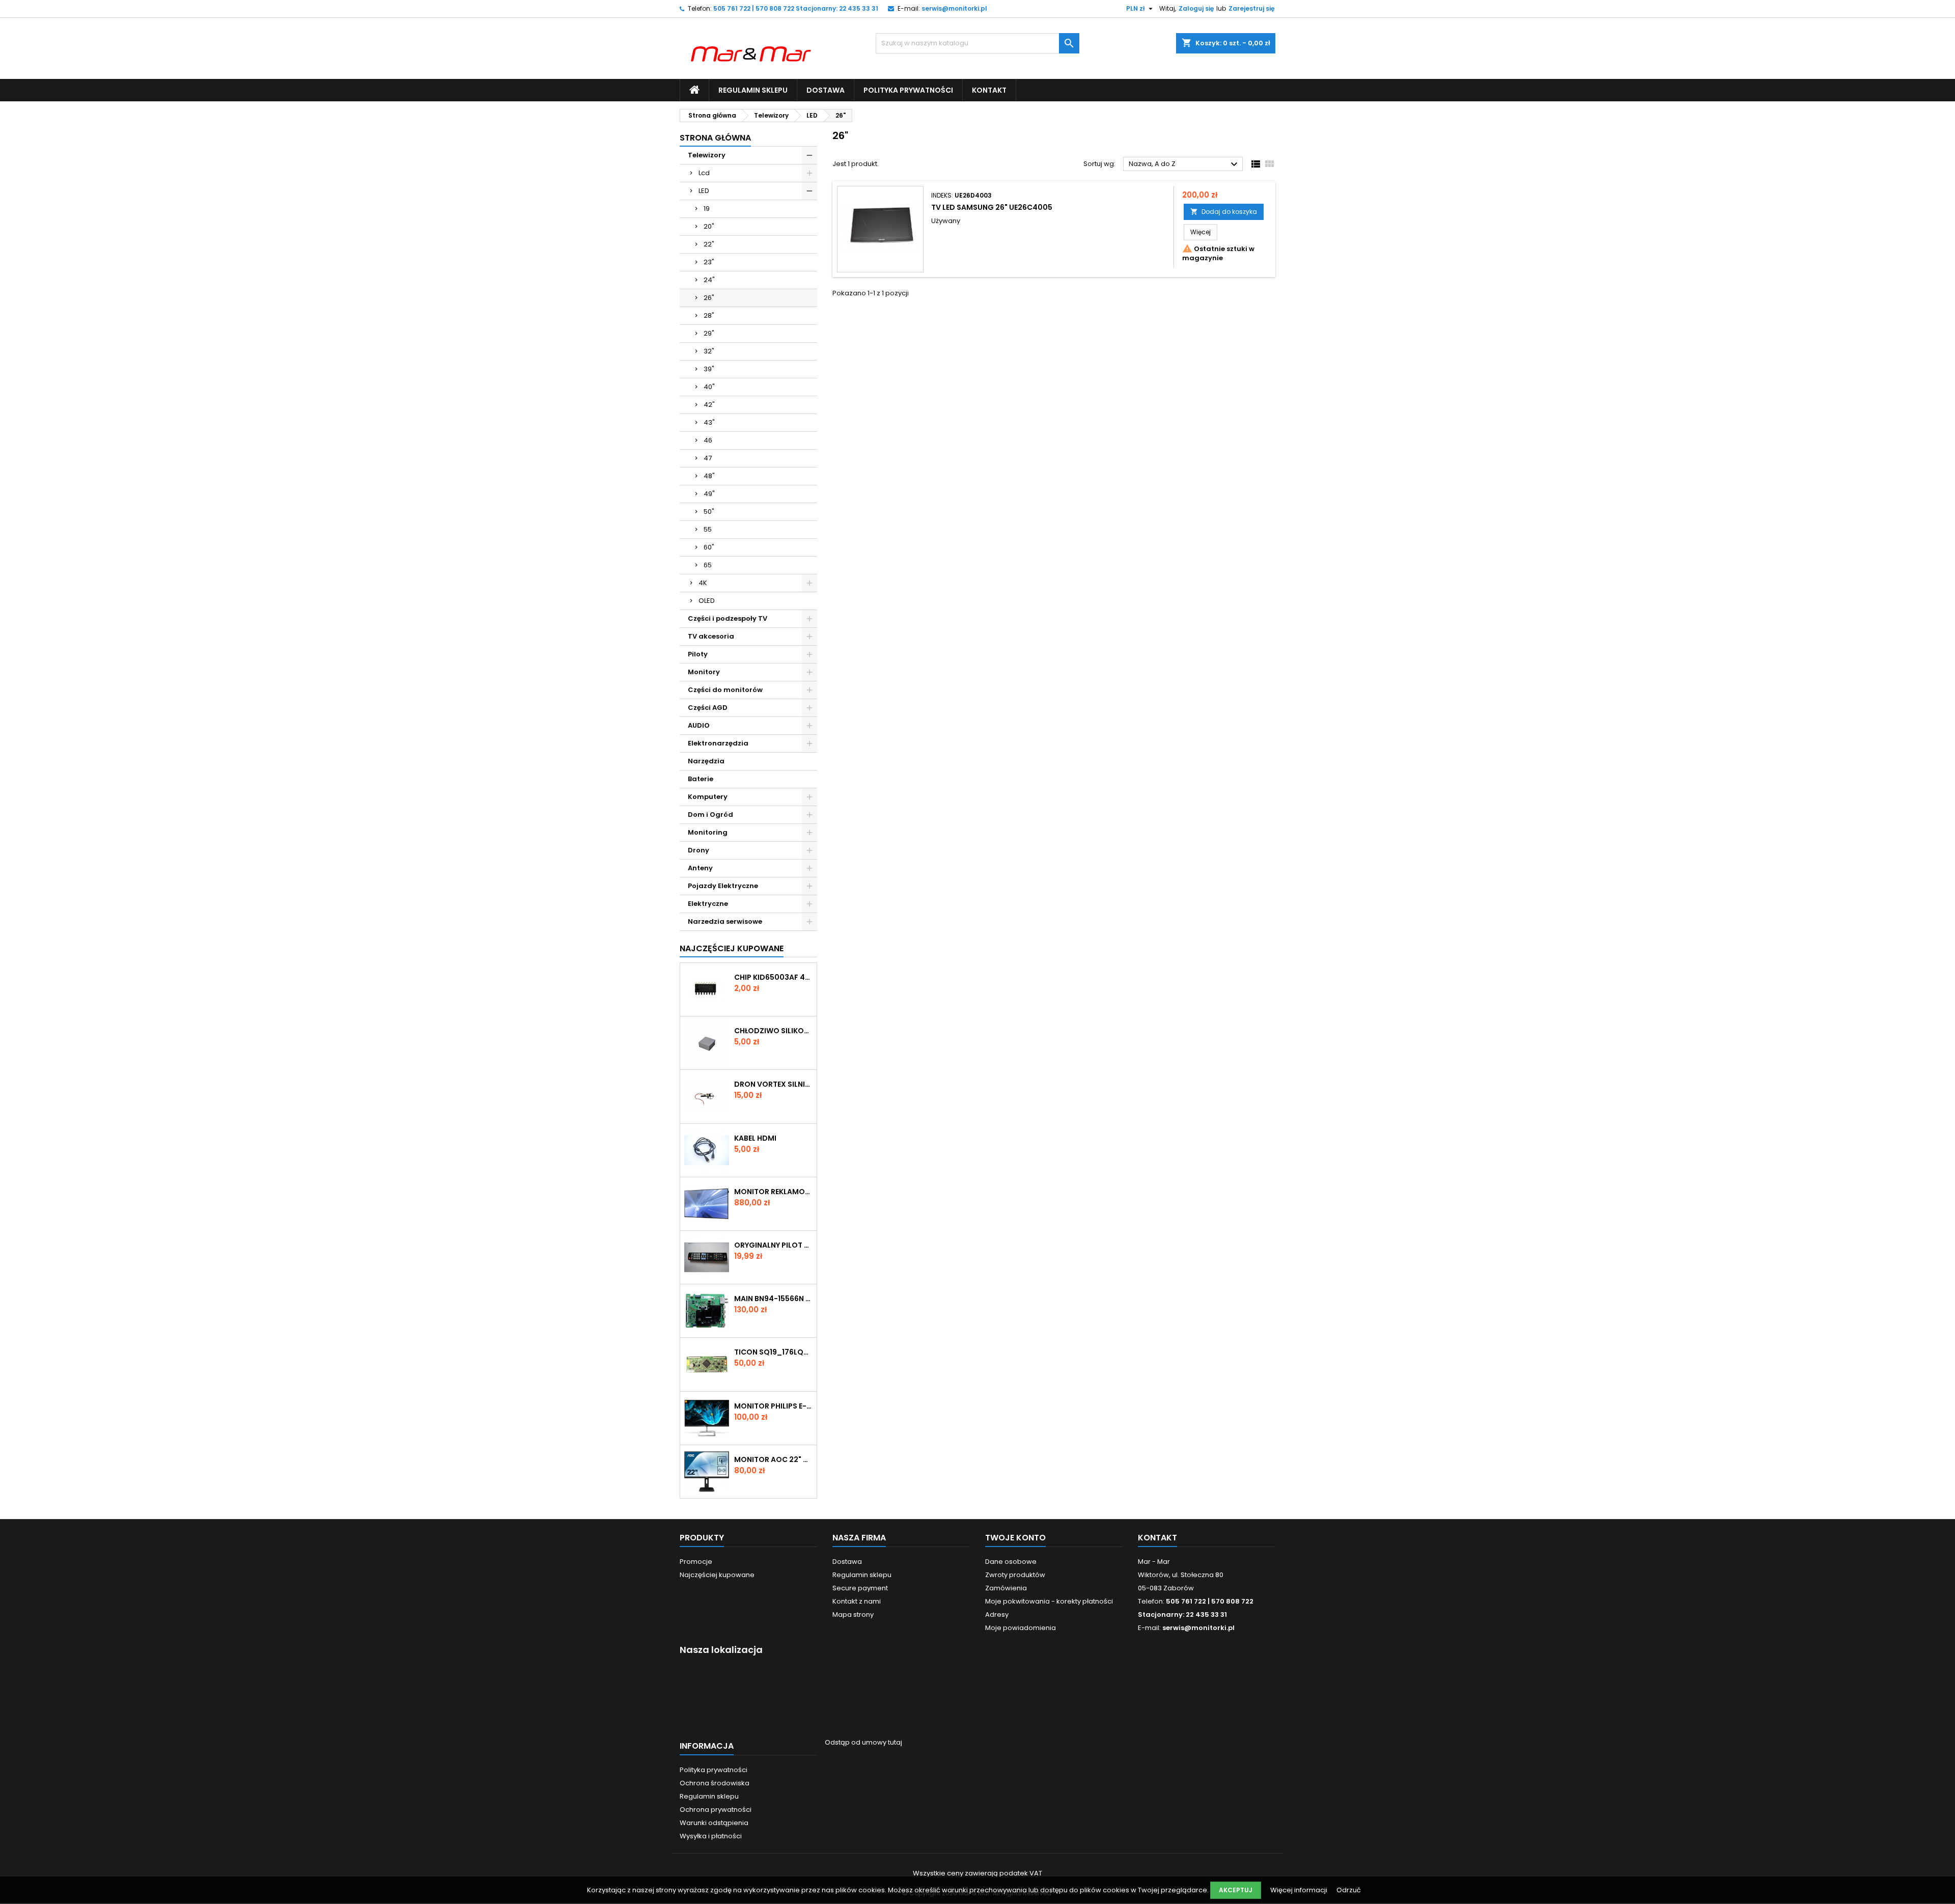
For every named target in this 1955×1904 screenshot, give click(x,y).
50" (709, 512)
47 (708, 458)
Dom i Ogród (710, 815)
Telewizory (707, 155)
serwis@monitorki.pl (954, 8)
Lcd (704, 173)
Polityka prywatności (908, 90)
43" (709, 422)
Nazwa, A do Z (1184, 164)
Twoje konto (1015, 1538)
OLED (707, 601)
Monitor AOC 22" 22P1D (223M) (773, 1459)
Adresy (997, 1615)
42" (709, 405)
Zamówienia (1006, 1588)
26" (709, 298)
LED (704, 191)
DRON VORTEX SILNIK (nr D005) (773, 1084)
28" (709, 315)
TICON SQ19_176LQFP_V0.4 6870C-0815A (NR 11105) (773, 1352)
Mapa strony (853, 1615)
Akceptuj (1236, 1890)
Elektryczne (708, 904)
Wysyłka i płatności (711, 1836)
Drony (699, 850)
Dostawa (826, 90)
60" (709, 547)
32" (709, 351)
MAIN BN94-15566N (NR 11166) (773, 1299)
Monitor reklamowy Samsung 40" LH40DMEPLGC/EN (773, 1192)
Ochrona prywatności (716, 1810)
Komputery (708, 797)
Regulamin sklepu (753, 90)
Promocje (696, 1562)
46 (708, 440)
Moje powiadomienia (1021, 1628)
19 (707, 209)
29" (709, 333)
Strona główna (715, 138)
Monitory (704, 672)
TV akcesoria (711, 636)
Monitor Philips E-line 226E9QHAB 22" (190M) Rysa (773, 1406)
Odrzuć (1349, 1890)
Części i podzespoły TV (728, 618)
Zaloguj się (1196, 8)
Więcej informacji (1300, 1890)
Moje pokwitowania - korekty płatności (1049, 1601)
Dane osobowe (1011, 1562)
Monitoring (708, 832)
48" (709, 476)
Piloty (698, 654)
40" (709, 387)
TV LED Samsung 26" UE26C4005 (992, 207)
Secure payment (860, 1588)
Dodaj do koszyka (1224, 212)
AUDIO (699, 725)
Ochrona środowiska (715, 1783)
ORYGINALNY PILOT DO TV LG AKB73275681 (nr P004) (773, 1245)
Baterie (701, 779)
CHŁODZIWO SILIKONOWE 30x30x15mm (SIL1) (773, 1031)
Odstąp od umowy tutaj (863, 1742)
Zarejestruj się (1251, 8)
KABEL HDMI (755, 1138)
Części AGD (708, 708)
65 (708, 565)
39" (709, 369)
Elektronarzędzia (718, 743)
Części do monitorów (725, 690)
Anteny (700, 868)
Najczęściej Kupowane (732, 948)
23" (709, 262)
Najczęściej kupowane (717, 1575)
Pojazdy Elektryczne (723, 886)
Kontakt (989, 90)
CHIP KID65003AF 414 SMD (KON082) (773, 977)
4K (703, 583)
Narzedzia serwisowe (725, 921)
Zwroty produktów (1015, 1575)
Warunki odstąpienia (714, 1823)
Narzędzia (706, 761)
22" (709, 244)
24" (709, 280)
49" (709, 494)
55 (708, 529)
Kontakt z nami (857, 1601)
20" (709, 226)
